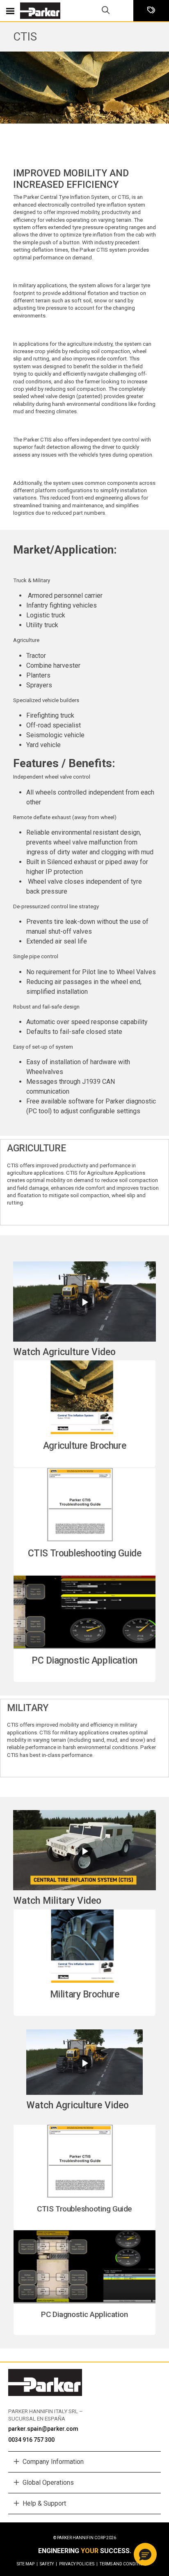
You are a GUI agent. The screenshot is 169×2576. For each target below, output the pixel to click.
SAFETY (48, 2564)
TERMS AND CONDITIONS (124, 2564)
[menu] (10, 11)
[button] (145, 2554)
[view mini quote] (151, 11)
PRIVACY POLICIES (78, 2564)
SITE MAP (27, 2564)
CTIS (25, 37)
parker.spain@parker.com (43, 2429)
